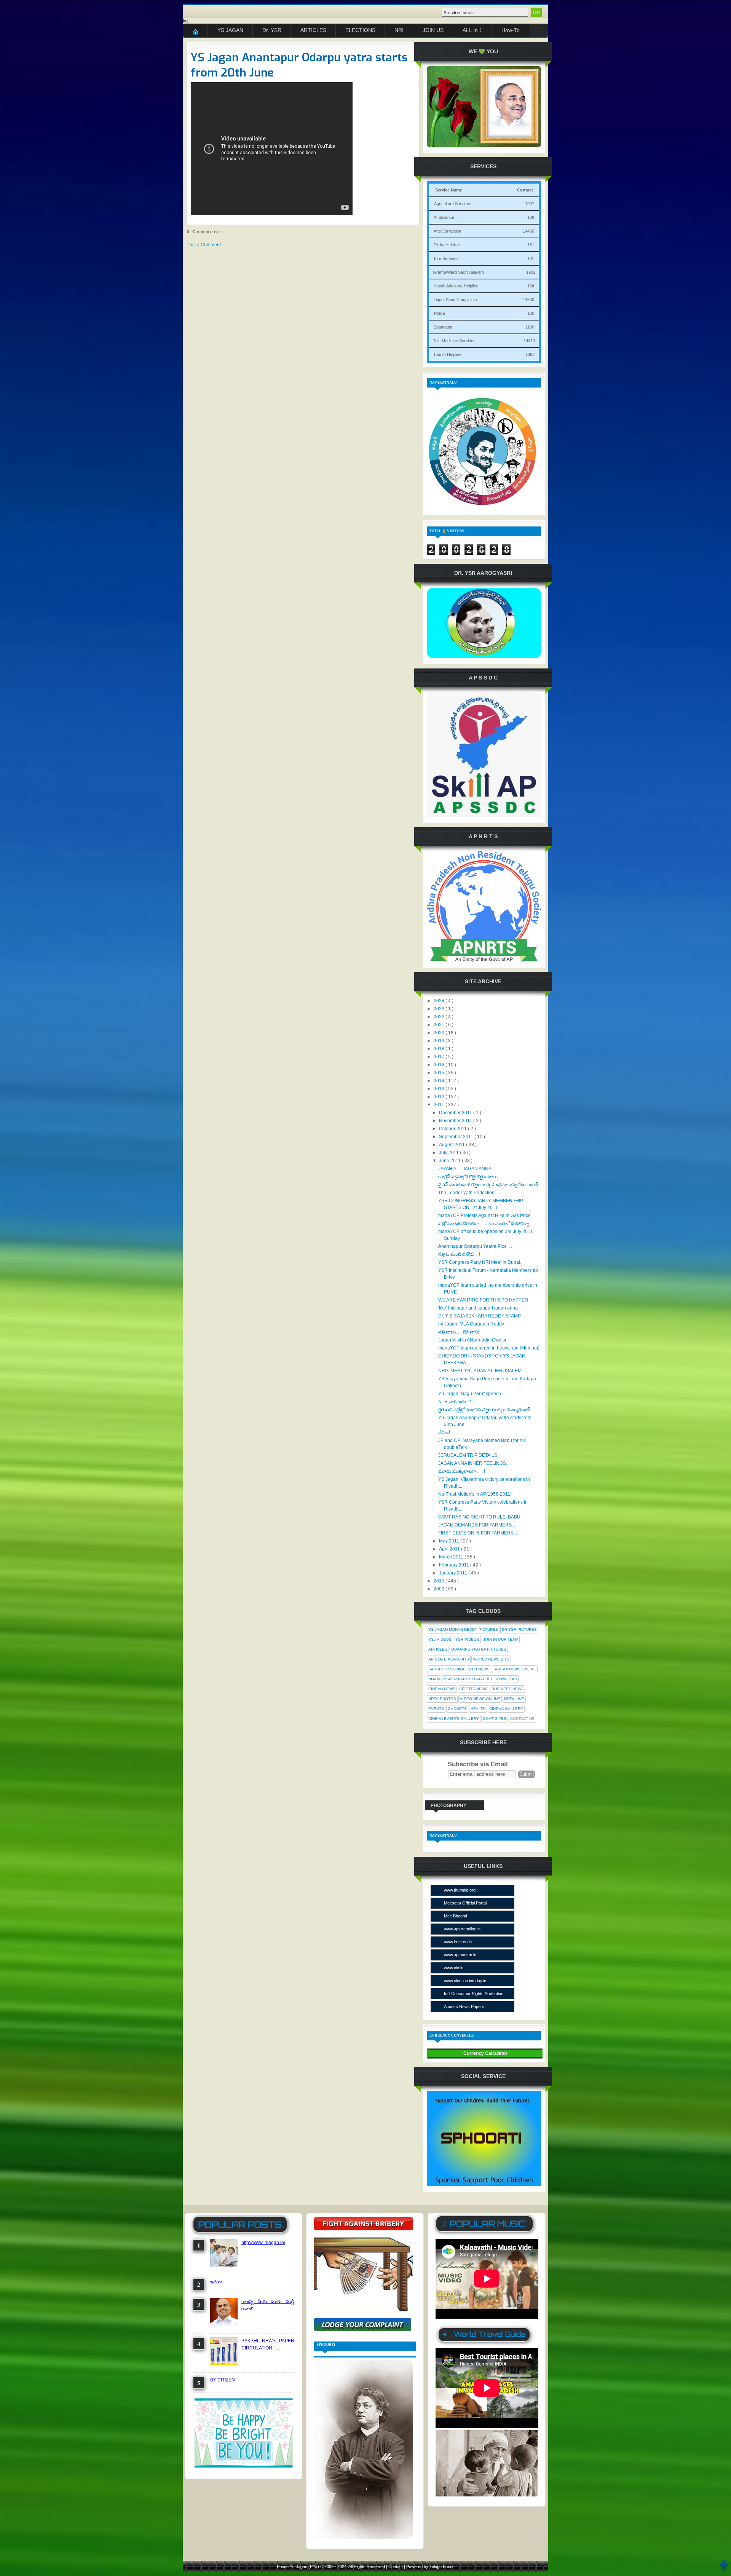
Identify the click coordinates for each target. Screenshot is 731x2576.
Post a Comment (204, 245)
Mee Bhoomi (455, 1916)
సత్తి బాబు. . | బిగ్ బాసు (459, 1332)
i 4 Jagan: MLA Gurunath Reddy (471, 1324)
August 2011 (452, 1145)
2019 (440, 1041)
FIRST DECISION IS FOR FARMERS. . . (479, 1533)
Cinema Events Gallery (454, 1719)
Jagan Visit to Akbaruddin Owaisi (472, 1340)
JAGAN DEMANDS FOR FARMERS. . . (478, 1525)
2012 (440, 1097)
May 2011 (450, 1541)
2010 (440, 1581)
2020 (440, 1033)
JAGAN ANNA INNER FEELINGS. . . (475, 1463)
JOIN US (433, 30)
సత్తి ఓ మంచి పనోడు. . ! (459, 1254)
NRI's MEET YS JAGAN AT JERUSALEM (480, 1371)
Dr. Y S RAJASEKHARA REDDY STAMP (480, 1316)
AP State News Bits (449, 1659)
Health (478, 1709)
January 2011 (454, 1573)
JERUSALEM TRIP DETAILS (468, 1455)
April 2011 (450, 1549)
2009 (440, 1589)
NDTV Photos (442, 1699)
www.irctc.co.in (458, 1942)
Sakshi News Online (515, 1669)
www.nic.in (454, 1968)
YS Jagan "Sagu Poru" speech (470, 1394)
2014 (440, 1081)
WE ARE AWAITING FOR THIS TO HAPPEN (483, 1300)
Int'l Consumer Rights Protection (474, 1994)
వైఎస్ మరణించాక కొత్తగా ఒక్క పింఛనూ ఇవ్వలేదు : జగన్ (488, 1185)
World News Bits (491, 1659)
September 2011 (457, 1137)
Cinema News (442, 1689)
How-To (511, 30)
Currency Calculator (485, 2053)
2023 (440, 1009)
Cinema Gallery (506, 1709)
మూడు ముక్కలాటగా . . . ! (462, 1471)
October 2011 (453, 1129)
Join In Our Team (501, 1639)
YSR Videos (467, 1639)
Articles (438, 1649)
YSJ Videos (440, 1639)
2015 (440, 1073)
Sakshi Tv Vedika (446, 1669)
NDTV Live (514, 1699)
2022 (440, 1017)
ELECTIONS (360, 30)
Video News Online (480, 1699)
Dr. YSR (272, 30)
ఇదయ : (217, 2282)
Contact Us (522, 1719)
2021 (440, 1025)
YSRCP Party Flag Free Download (480, 1679)
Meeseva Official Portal (465, 1903)
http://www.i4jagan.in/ (263, 2243)
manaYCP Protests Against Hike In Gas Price (484, 1215)
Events (436, 1709)
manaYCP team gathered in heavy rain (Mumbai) (489, 1348)
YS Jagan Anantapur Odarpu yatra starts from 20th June (299, 65)
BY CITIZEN (223, 2380)
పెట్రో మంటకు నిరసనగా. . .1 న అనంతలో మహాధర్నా (484, 1223)
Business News (508, 1689)
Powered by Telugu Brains (430, 2566)
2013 (440, 1089)
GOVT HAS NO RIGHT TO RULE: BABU (479, 1517)
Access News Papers (464, 2007)
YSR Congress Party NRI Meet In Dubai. (480, 1262)
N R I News (479, 1669)
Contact (396, 2566)
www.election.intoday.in (465, 1981)
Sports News (473, 1689)
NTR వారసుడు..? (455, 1402)
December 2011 (456, 1113)
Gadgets (457, 1709)
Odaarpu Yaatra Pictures (479, 1649)
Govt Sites (495, 1719)
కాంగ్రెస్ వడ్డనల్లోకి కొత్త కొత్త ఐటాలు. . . (471, 1177)
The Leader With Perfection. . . (469, 1193)
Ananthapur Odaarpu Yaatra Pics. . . (475, 1246)
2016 (440, 1065)
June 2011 (450, 1161)
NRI (399, 30)
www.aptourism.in (460, 1955)
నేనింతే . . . (448, 1432)
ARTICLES (313, 30)
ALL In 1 (472, 30)
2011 (440, 1105)
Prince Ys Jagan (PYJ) (298, 2566)
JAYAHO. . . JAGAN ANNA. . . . (469, 1169)
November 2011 (456, 1121)
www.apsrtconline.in (462, 1929)
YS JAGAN (230, 30)
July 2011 (449, 1153)
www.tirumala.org (460, 1890)
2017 (440, 1057)
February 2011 (455, 1565)
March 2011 (452, 1557)
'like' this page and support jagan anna (478, 1308)
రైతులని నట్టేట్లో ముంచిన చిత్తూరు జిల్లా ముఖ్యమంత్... (486, 1410)
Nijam (434, 1679)
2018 (440, 1049)
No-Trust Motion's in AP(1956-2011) (475, 1494)
